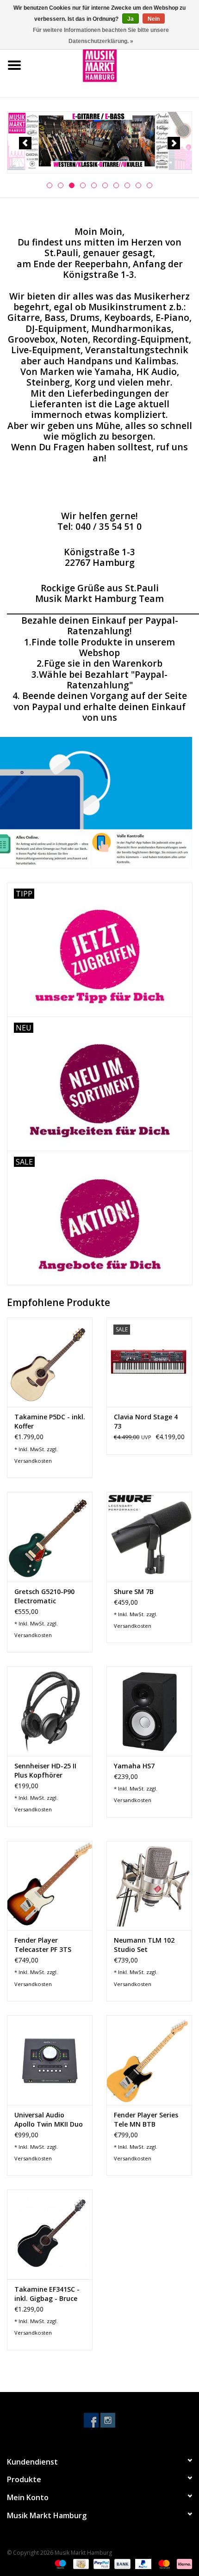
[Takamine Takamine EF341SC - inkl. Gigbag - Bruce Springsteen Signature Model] (50, 2234)
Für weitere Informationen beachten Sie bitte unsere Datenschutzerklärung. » (101, 36)
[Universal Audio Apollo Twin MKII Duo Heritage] (50, 2060)
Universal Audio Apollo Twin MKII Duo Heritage (49, 2120)
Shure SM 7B (134, 1592)
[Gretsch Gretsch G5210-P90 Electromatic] (50, 1537)
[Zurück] (25, 143)
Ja (131, 19)
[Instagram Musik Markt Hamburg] (108, 2420)
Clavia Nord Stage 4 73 (146, 1421)
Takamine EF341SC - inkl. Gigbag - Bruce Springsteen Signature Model (47, 2294)
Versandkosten (33, 1461)
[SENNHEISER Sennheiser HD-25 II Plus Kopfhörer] (50, 1711)
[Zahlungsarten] (59, 2563)
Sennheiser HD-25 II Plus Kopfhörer (45, 1770)
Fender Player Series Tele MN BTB (146, 2119)
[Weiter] (174, 143)
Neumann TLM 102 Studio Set (144, 1945)
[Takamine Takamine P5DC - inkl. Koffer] (50, 1362)
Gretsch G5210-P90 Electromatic (44, 1596)
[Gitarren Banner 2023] (99, 141)
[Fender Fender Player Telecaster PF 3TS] (50, 1886)
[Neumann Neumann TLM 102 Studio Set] (149, 1886)
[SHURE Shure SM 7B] (149, 1537)
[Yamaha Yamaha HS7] (149, 1711)
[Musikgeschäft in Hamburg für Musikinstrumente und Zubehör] (114, 64)
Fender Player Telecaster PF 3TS (43, 1945)
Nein (154, 19)
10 (149, 185)
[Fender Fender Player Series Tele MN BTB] (149, 2060)
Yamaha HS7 (134, 1766)
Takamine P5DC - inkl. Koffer (50, 1421)
